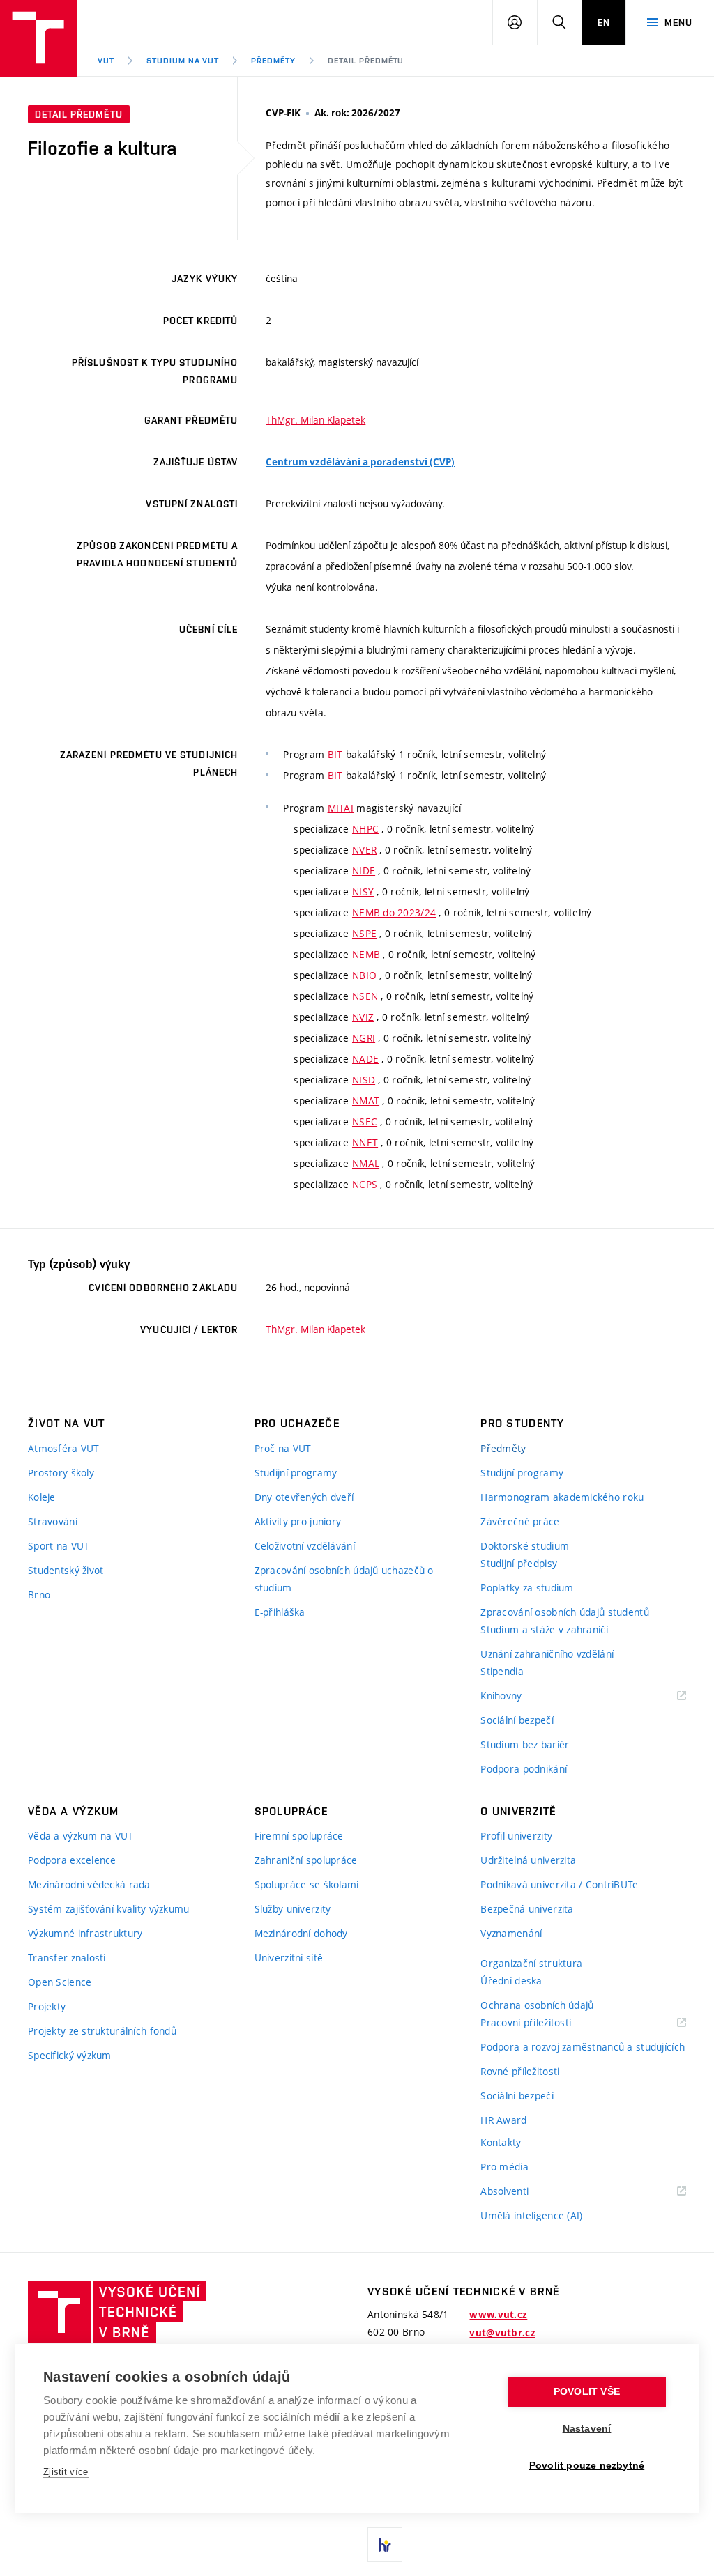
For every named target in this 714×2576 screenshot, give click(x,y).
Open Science (60, 1982)
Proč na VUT (283, 1448)
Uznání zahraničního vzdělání (547, 1654)
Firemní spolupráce (299, 1836)
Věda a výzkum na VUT (81, 1836)
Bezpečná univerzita (527, 1909)
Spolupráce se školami (307, 1884)
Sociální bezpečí (517, 1720)
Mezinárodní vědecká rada (89, 1884)
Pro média (504, 2167)
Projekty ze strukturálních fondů (102, 2031)
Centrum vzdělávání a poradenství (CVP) (360, 462)
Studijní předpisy (519, 1563)
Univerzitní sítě (289, 1958)
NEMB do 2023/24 (394, 912)
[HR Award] (385, 2545)
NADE (365, 1059)
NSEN (365, 996)
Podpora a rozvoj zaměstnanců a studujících (583, 2047)
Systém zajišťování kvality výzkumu (109, 1909)
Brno (39, 1595)
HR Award (503, 2120)
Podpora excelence (72, 1860)
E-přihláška (280, 1612)
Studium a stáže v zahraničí (544, 1629)
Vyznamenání (511, 1933)
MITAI (341, 808)
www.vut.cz (498, 2315)
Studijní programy (296, 1473)
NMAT (366, 1101)
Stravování (53, 1521)
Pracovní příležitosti (543, 2023)
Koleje (42, 1497)
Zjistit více (66, 2472)
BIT (335, 754)
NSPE (364, 933)
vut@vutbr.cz (502, 2333)
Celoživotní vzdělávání (305, 1546)
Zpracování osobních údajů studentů (565, 1612)
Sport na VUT (59, 1546)
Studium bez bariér (525, 1744)
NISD (364, 1080)
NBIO (364, 975)
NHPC (365, 829)
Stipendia (502, 1671)
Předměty (273, 61)
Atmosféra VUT (64, 1448)
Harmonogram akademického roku (562, 1497)
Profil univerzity (516, 1836)
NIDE (364, 871)
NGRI (364, 1038)
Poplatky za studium (527, 1588)
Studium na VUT (183, 61)
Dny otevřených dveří (304, 1497)
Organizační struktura (531, 1963)
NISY (363, 892)
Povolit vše (587, 2392)
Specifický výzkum (70, 2055)
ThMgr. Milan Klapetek (316, 420)
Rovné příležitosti (520, 2071)
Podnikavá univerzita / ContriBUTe (559, 1884)
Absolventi (522, 2192)
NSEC (365, 1121)
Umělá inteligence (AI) (531, 2215)
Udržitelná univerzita (528, 1860)
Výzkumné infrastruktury (85, 1933)
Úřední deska (511, 1981)
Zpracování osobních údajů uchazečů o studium (344, 1579)
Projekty (47, 2006)
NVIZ (363, 1017)
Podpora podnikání (524, 1769)
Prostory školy (61, 1473)
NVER (364, 850)
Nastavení (587, 2429)
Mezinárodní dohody (301, 1933)
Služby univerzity (293, 1909)
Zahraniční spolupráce (306, 1860)
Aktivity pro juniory (298, 1521)
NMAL (366, 1163)
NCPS (365, 1184)
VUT (106, 61)
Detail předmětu (366, 61)
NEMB (366, 954)
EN (604, 22)
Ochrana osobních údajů (537, 2005)
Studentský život (66, 1570)
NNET (365, 1142)
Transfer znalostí (67, 1958)
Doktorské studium (525, 1546)
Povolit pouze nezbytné (587, 2466)
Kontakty (501, 2142)
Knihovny (519, 1696)
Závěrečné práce (520, 1521)
